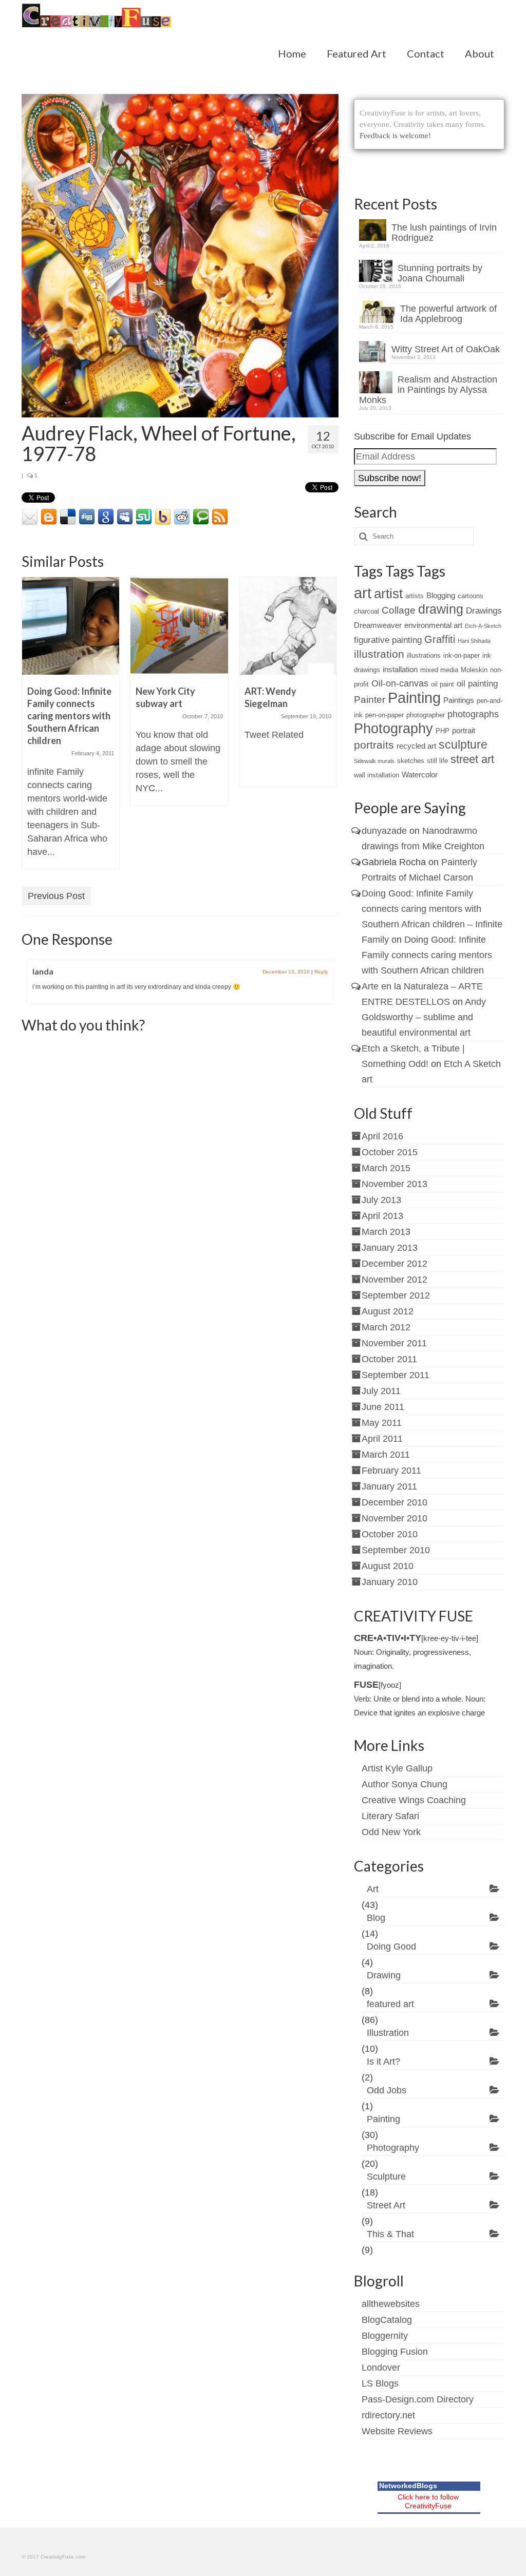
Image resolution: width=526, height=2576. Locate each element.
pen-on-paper (384, 715)
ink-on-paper (462, 655)
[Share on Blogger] (49, 517)
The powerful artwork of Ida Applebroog (448, 314)
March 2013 (386, 1232)
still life (437, 761)
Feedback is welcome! (395, 136)
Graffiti (440, 639)
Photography (393, 728)
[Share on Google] (106, 517)
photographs (473, 714)
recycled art (416, 746)
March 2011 (386, 1455)
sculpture (463, 745)
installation (400, 669)
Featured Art (356, 53)
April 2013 (382, 1216)
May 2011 (382, 1423)
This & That (390, 2234)
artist (388, 594)
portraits (374, 745)
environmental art (433, 625)
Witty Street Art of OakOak (446, 349)
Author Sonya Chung (405, 1784)
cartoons (471, 596)
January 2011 (389, 1486)
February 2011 (391, 1471)
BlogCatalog (387, 2320)
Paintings (459, 700)
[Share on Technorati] (201, 517)
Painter (370, 700)
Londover (381, 2368)
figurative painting (388, 640)
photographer (426, 715)
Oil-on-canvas (400, 683)
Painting (414, 698)
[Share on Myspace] (125, 517)
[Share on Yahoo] (163, 517)
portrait (464, 730)
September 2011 (396, 1375)
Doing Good (391, 1947)
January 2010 (390, 1582)
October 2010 (390, 1534)
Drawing (384, 1975)
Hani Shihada (474, 641)
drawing (441, 609)
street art (472, 759)
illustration (379, 654)
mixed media (439, 670)
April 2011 (382, 1439)
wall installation (377, 775)
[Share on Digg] (87, 517)
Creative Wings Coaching (414, 1800)
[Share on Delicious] (68, 517)
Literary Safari (390, 1816)
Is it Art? (383, 2062)
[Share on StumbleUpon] (144, 517)
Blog (376, 1918)
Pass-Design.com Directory (418, 2399)
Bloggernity (385, 2336)
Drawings (484, 611)
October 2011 (389, 1359)
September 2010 (396, 1550)
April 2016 (382, 1136)
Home (292, 53)
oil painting (477, 684)
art (363, 593)
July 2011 (381, 1391)
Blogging (441, 595)
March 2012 (386, 1327)
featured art (390, 2004)
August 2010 (388, 1566)
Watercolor (420, 775)
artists (415, 596)
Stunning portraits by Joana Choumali (440, 273)
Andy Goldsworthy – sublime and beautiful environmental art (424, 1017)
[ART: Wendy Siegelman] (288, 626)
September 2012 (396, 1295)
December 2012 (394, 1264)
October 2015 (390, 1152)
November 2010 (394, 1518)
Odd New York (391, 1832)
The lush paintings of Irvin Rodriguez (444, 233)
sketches (411, 761)
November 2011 (394, 1343)
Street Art (386, 2205)
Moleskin (474, 670)
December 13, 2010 (286, 972)
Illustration (388, 2033)
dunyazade (384, 831)
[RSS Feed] (220, 517)
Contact (426, 53)
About (480, 53)
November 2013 (394, 1184)
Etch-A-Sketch (483, 626)
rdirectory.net (388, 2415)
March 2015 (386, 1168)
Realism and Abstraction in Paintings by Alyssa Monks (428, 390)
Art (373, 1889)
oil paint (443, 684)
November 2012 (394, 1280)
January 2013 (390, 1248)
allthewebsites (391, 2304)
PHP (443, 731)
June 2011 (383, 1407)
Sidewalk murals (374, 761)
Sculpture (386, 2177)
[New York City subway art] (179, 626)
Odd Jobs (387, 2090)
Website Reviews (397, 2431)
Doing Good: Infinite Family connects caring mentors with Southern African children (427, 955)
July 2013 (381, 1200)
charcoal (367, 611)
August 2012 (388, 1311)
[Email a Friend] (30, 517)
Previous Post (56, 896)
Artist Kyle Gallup (397, 1768)
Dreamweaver (378, 625)
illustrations (424, 655)
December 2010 (394, 1502)
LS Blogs (380, 2383)
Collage (399, 610)
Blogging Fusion (395, 2352)
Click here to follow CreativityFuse (428, 2501)
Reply (321, 972)
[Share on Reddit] (182, 517)
